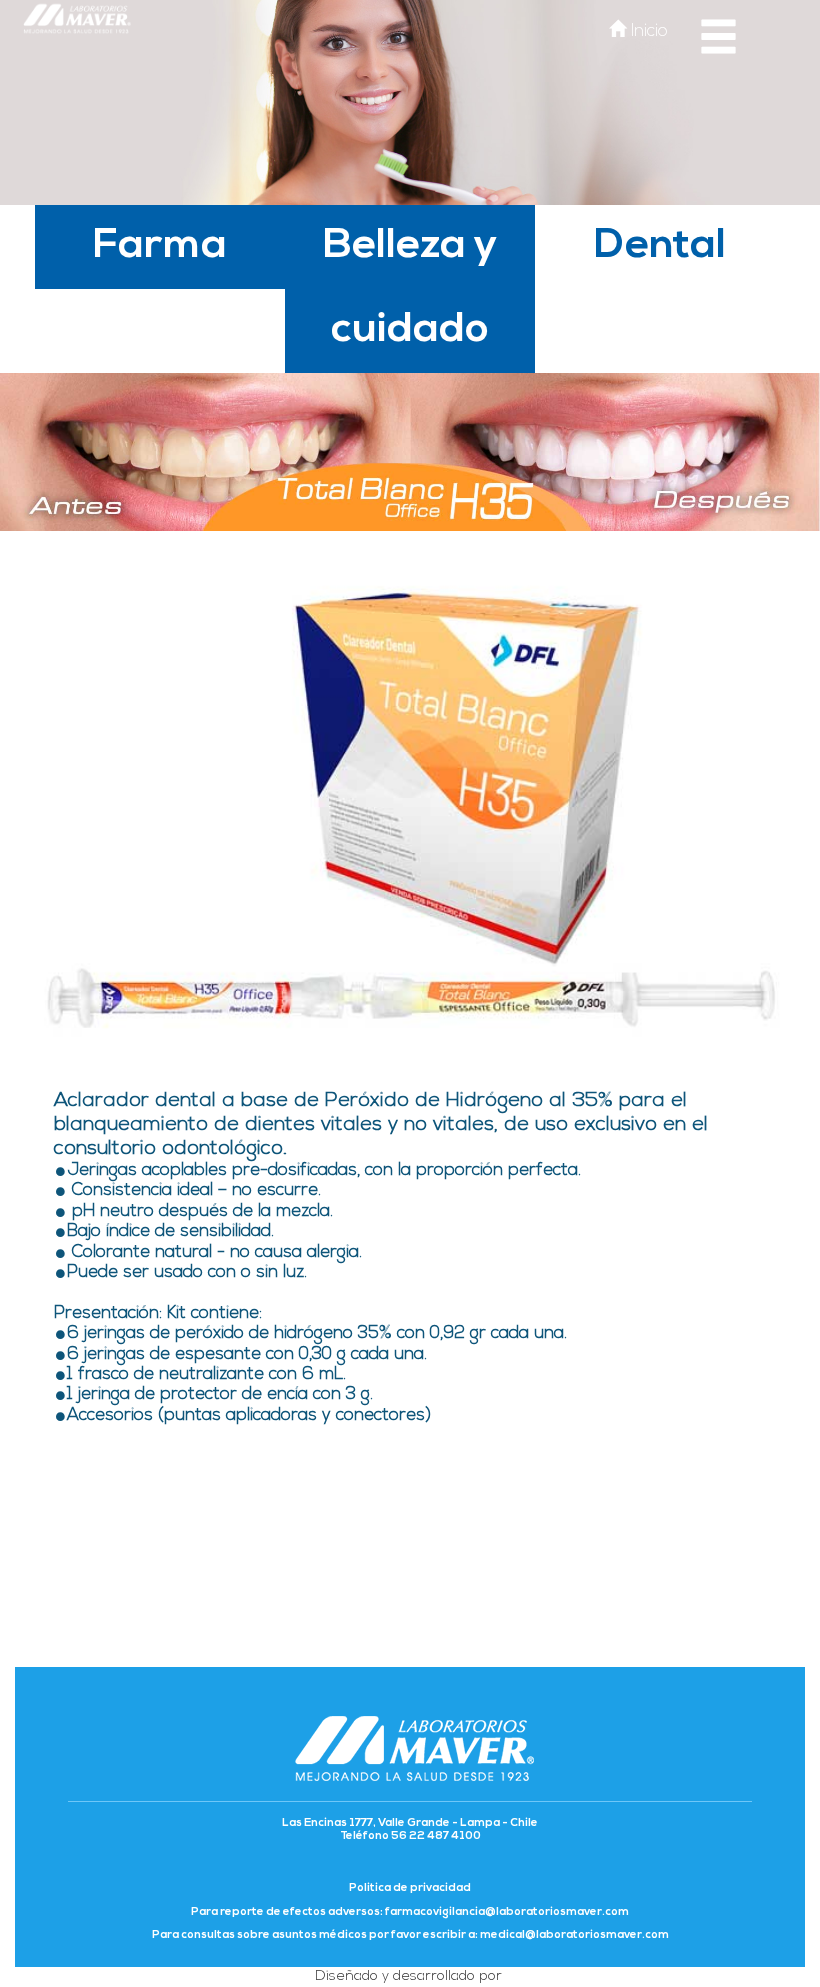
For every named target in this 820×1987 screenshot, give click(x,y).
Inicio (647, 31)
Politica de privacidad (410, 1888)
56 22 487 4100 (436, 1836)
